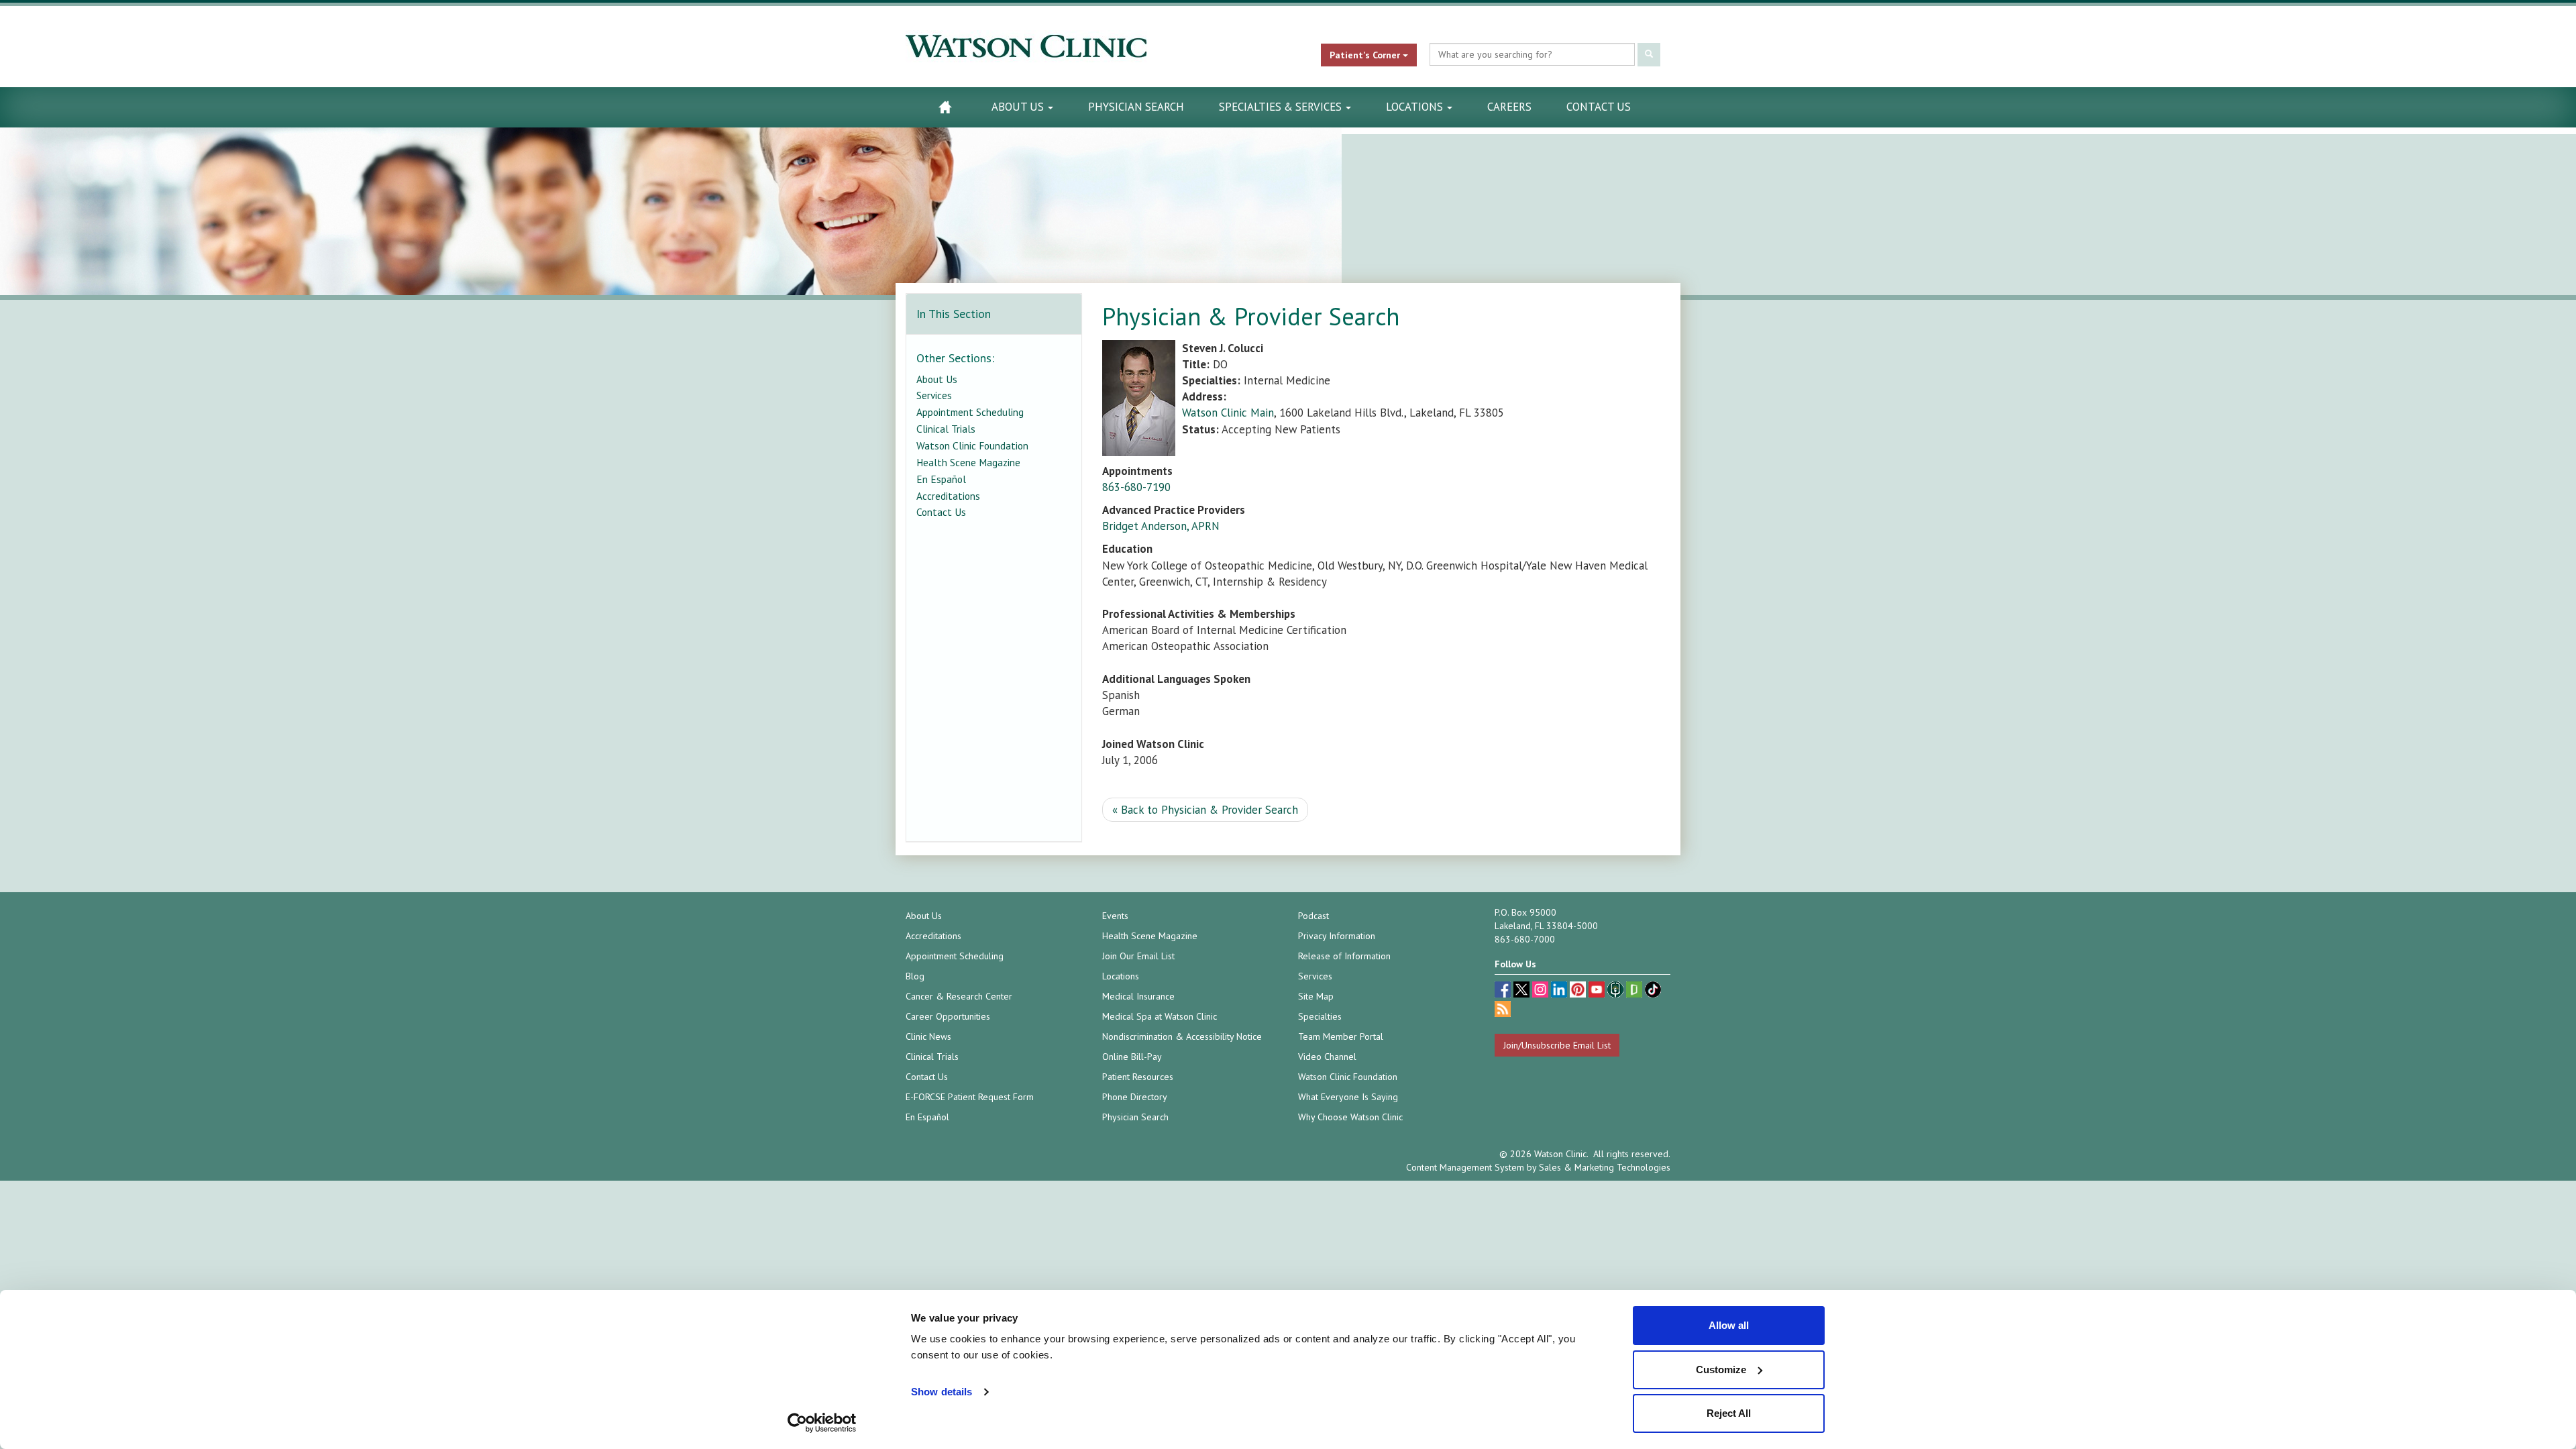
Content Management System (1465, 1167)
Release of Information (1344, 956)
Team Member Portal (1341, 1036)
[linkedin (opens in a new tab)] (1560, 991)
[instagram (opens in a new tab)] (1542, 991)
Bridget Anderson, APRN (1161, 526)
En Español (941, 479)
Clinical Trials (946, 429)
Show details (942, 1392)
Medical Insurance (1138, 996)
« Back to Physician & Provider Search (1205, 810)
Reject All (1729, 1413)
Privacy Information (1337, 936)
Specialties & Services (1282, 107)
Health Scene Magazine (968, 462)
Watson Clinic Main (1228, 413)
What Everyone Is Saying (1348, 1097)
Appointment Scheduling (970, 412)
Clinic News (928, 1036)
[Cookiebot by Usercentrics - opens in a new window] (822, 1423)
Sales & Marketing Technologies (1605, 1167)
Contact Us (1599, 107)
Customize (1721, 1370)
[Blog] (1503, 1011)
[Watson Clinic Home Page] (945, 107)
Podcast (1313, 916)
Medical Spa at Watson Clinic (1160, 1016)
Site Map (1316, 996)
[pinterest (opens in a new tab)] (1579, 991)
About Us (1019, 107)
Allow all (1729, 1325)
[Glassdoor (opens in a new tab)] (1635, 991)
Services (934, 395)
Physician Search (1136, 107)
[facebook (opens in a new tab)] (1504, 991)
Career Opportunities (948, 1016)
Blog (915, 976)
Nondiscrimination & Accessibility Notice (1182, 1036)
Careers (1509, 107)
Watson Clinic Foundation (972, 445)
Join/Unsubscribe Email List (1557, 1045)
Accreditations (948, 496)
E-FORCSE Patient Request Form (970, 1097)
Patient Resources (1138, 1077)
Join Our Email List (1138, 956)
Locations (1416, 107)
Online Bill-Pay (1132, 1057)
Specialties (1320, 1016)
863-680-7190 (1136, 487)
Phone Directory (1135, 1097)
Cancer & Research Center (959, 996)
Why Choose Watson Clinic (1350, 1117)
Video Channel (1327, 1057)
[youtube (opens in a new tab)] (1598, 991)
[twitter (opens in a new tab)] (1523, 991)
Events (1115, 916)
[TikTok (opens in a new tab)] (1653, 991)
